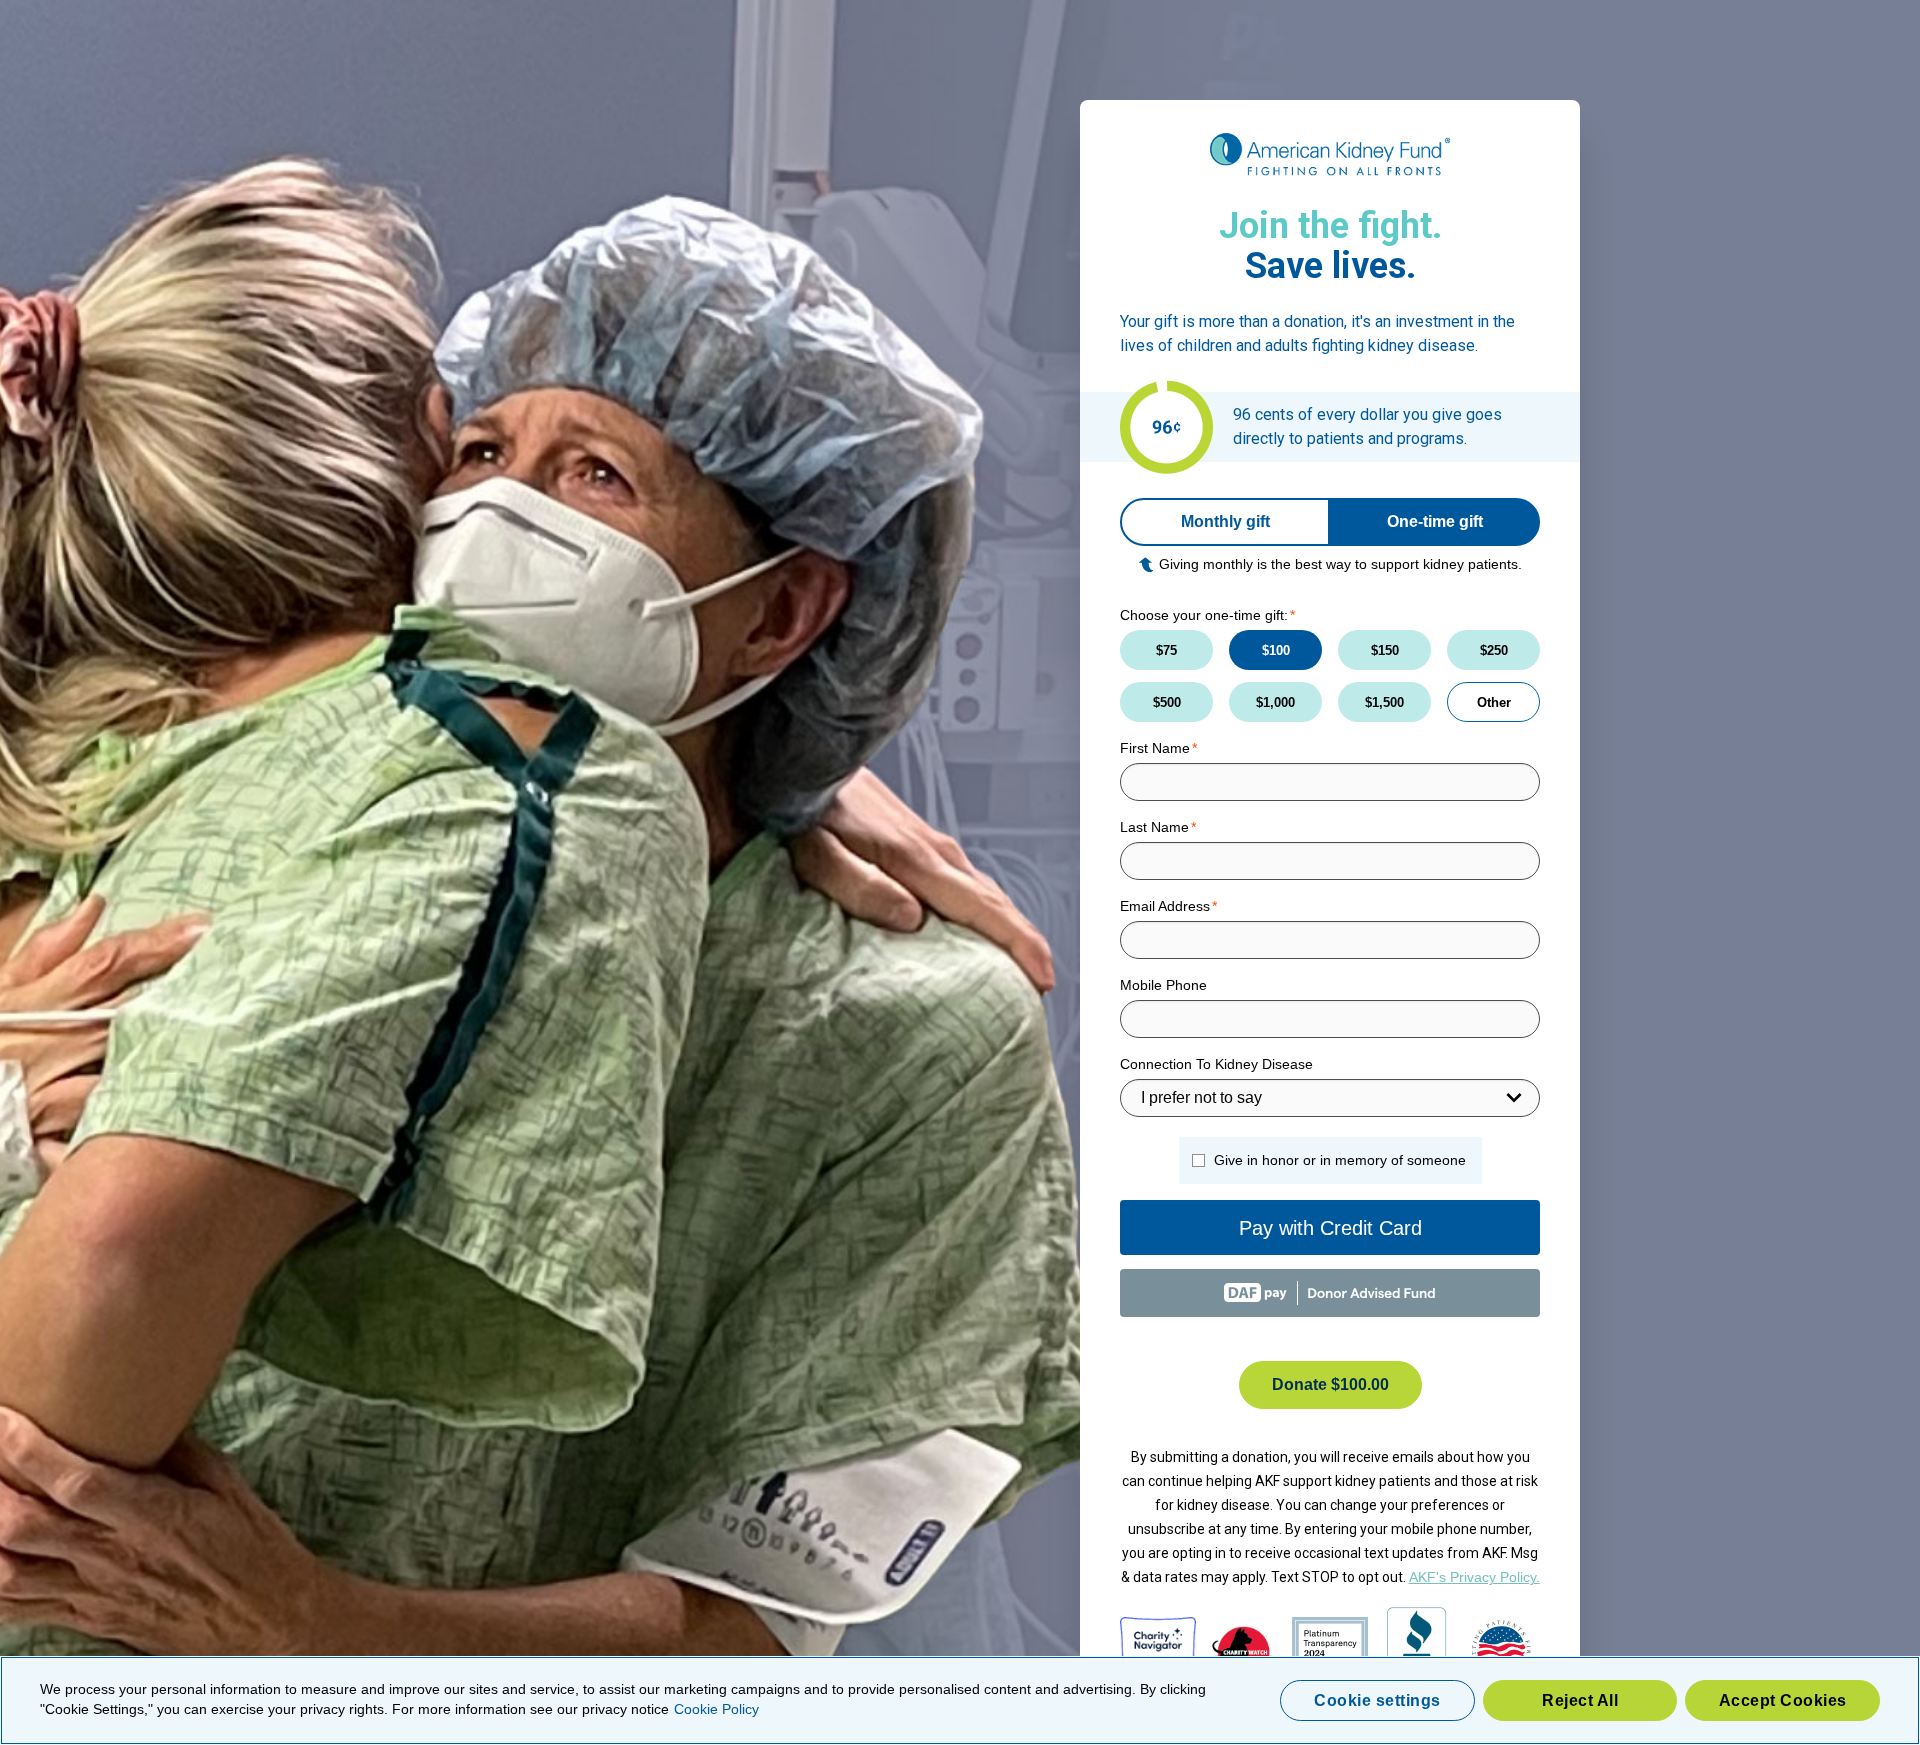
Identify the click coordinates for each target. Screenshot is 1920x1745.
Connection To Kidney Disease (1216, 1064)
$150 (1385, 650)
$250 (1494, 650)
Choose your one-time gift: (1204, 615)
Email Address (1165, 906)
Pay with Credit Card (1330, 1228)
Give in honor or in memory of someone (1340, 1160)
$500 (1167, 702)
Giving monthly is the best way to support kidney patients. (1340, 564)
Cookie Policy (716, 1709)
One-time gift (1435, 521)
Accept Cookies (1783, 1700)
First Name (1155, 748)
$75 (1166, 650)
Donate (1330, 1384)
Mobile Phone (1163, 985)
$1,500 (1384, 702)
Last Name (1154, 827)
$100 (1276, 650)
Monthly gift (1225, 521)
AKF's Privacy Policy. (1474, 1577)
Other (1494, 702)
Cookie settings (1377, 1700)
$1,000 (1275, 702)
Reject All (1580, 1700)
